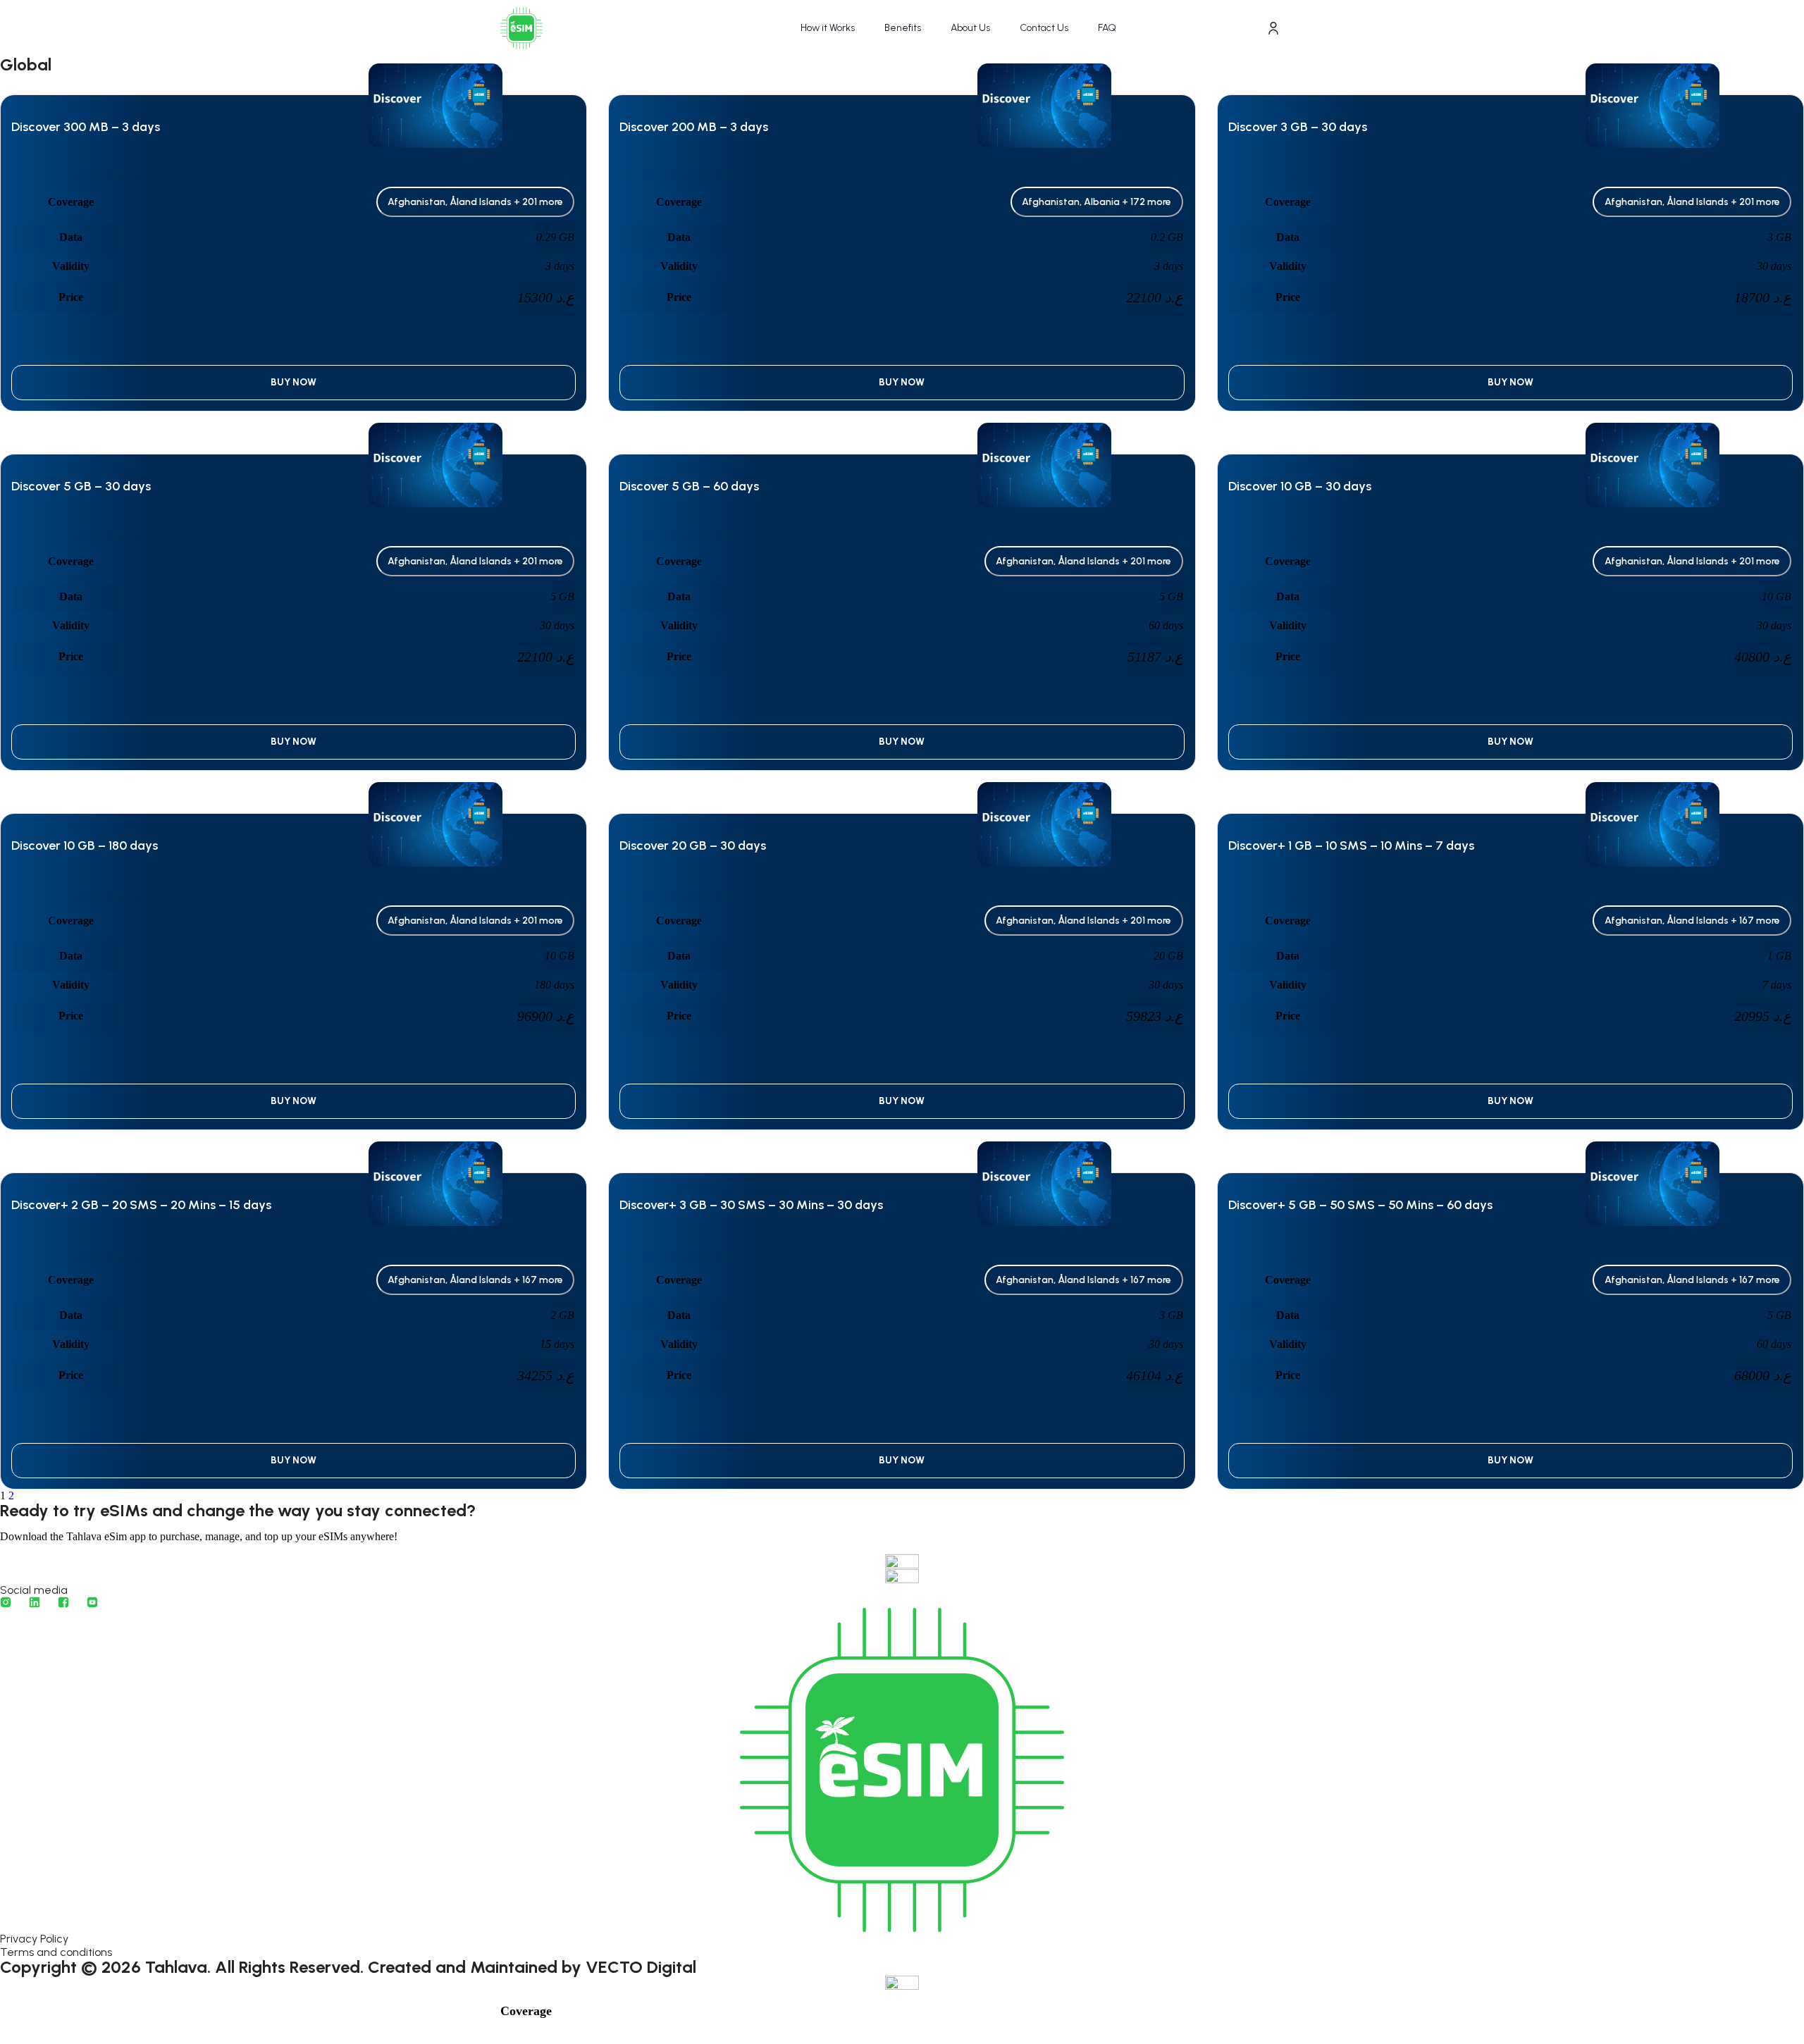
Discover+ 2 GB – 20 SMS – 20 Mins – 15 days (141, 1205)
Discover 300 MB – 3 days (86, 127)
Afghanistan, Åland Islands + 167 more (1692, 921)
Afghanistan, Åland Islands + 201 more (475, 202)
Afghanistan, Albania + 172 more (1096, 202)
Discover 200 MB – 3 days (694, 127)
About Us (970, 28)
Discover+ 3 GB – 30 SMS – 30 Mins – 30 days (751, 1205)
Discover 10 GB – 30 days (1300, 486)
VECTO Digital (641, 1967)
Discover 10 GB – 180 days (85, 846)
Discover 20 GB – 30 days (693, 846)
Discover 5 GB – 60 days (689, 486)
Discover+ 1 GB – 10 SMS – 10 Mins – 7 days (1351, 846)
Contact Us (1044, 28)
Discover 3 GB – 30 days (1298, 127)
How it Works (828, 28)
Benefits (903, 28)
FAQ (1107, 28)
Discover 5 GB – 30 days (81, 486)
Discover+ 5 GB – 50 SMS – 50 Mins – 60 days (1360, 1205)
